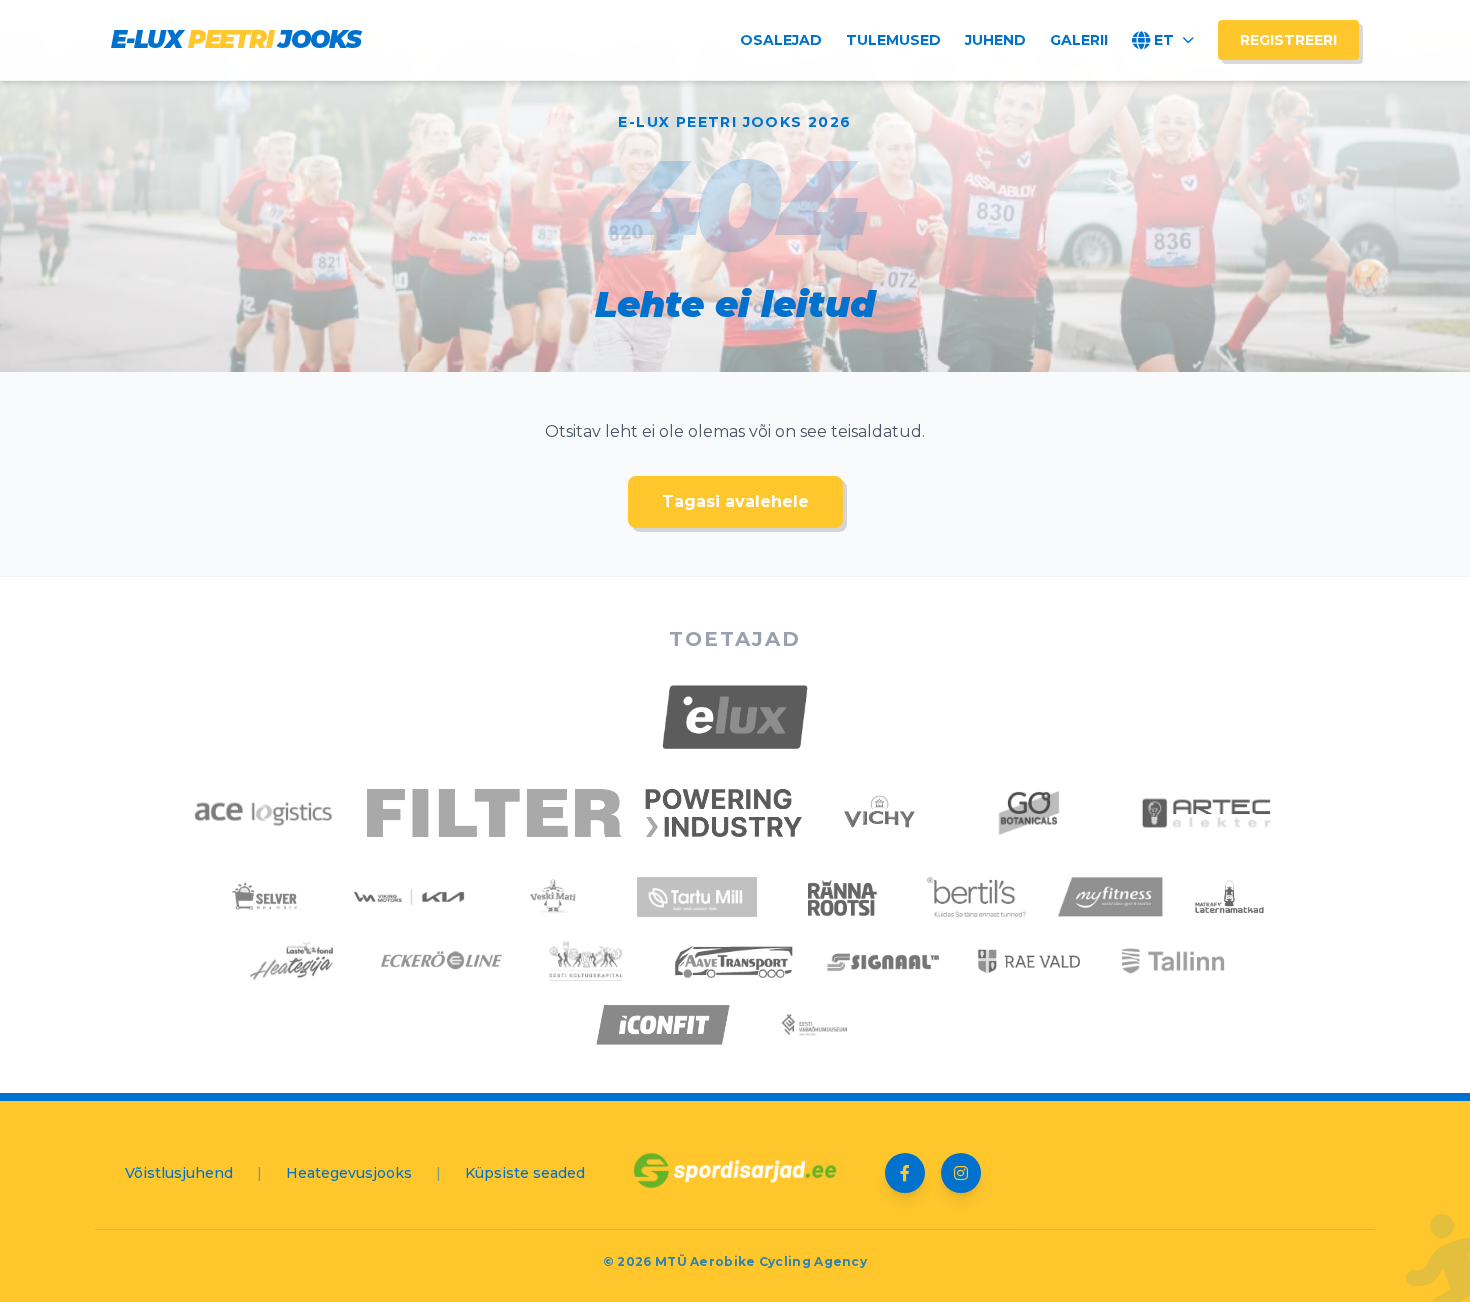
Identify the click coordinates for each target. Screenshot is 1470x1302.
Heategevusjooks (349, 1173)
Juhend (995, 40)
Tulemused (893, 40)
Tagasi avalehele (735, 501)
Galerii (1079, 40)
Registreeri (1288, 40)
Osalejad (781, 40)
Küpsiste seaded (525, 1173)
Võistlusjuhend (179, 1173)
